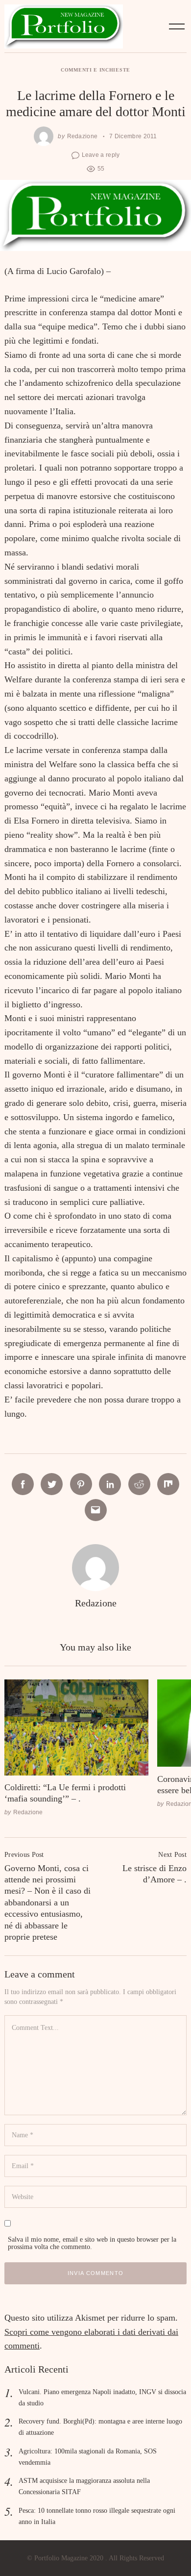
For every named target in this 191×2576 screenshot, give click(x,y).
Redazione (83, 136)
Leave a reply (101, 155)
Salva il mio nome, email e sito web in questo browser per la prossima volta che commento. (92, 2243)
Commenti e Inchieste (95, 70)
